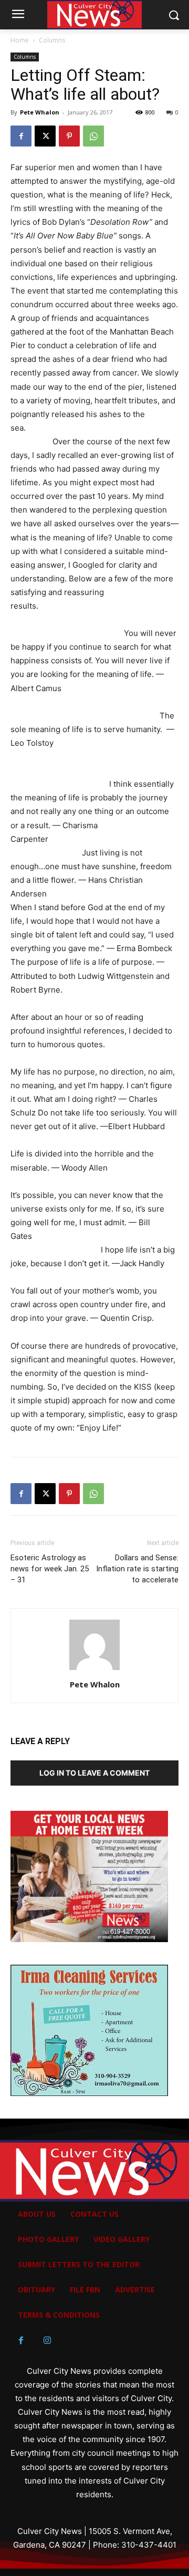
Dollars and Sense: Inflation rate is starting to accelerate (137, 1569)
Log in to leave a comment (94, 1773)
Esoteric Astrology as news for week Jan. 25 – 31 (50, 1569)
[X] (45, 136)
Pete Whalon (40, 112)
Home (20, 40)
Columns (52, 40)
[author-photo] (94, 1670)
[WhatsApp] (93, 136)
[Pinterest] (69, 136)
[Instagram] (47, 2341)
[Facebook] (21, 136)
